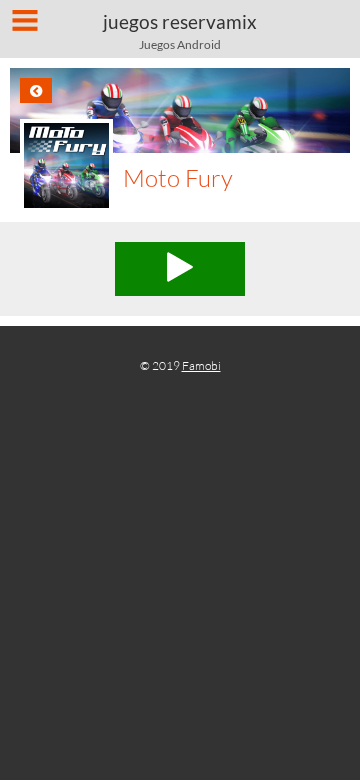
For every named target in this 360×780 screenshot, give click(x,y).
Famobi (201, 365)
